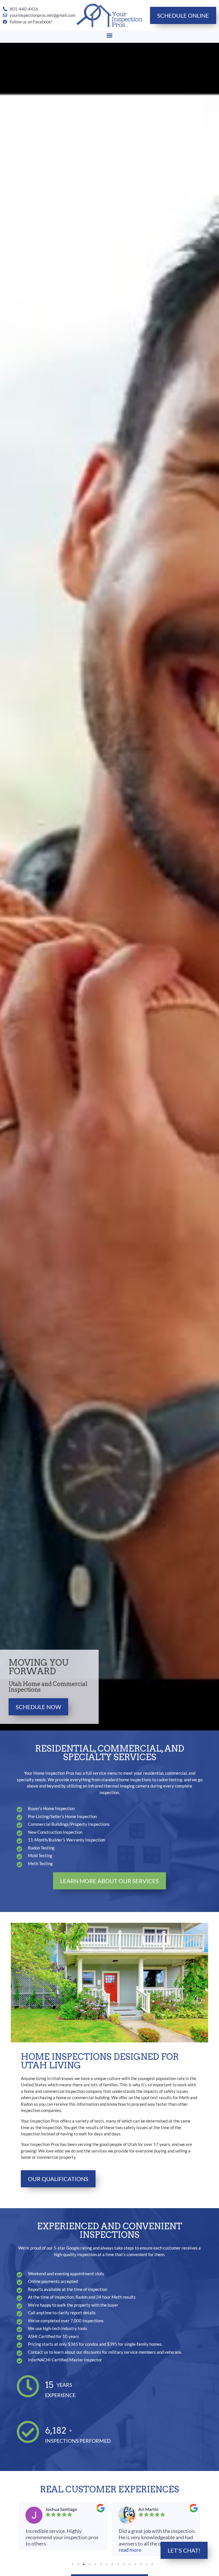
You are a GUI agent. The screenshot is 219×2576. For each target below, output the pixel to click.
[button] (110, 35)
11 (129, 2564)
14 (147, 2564)
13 (141, 2564)
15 (152, 2564)
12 (135, 2564)
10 (124, 2564)
